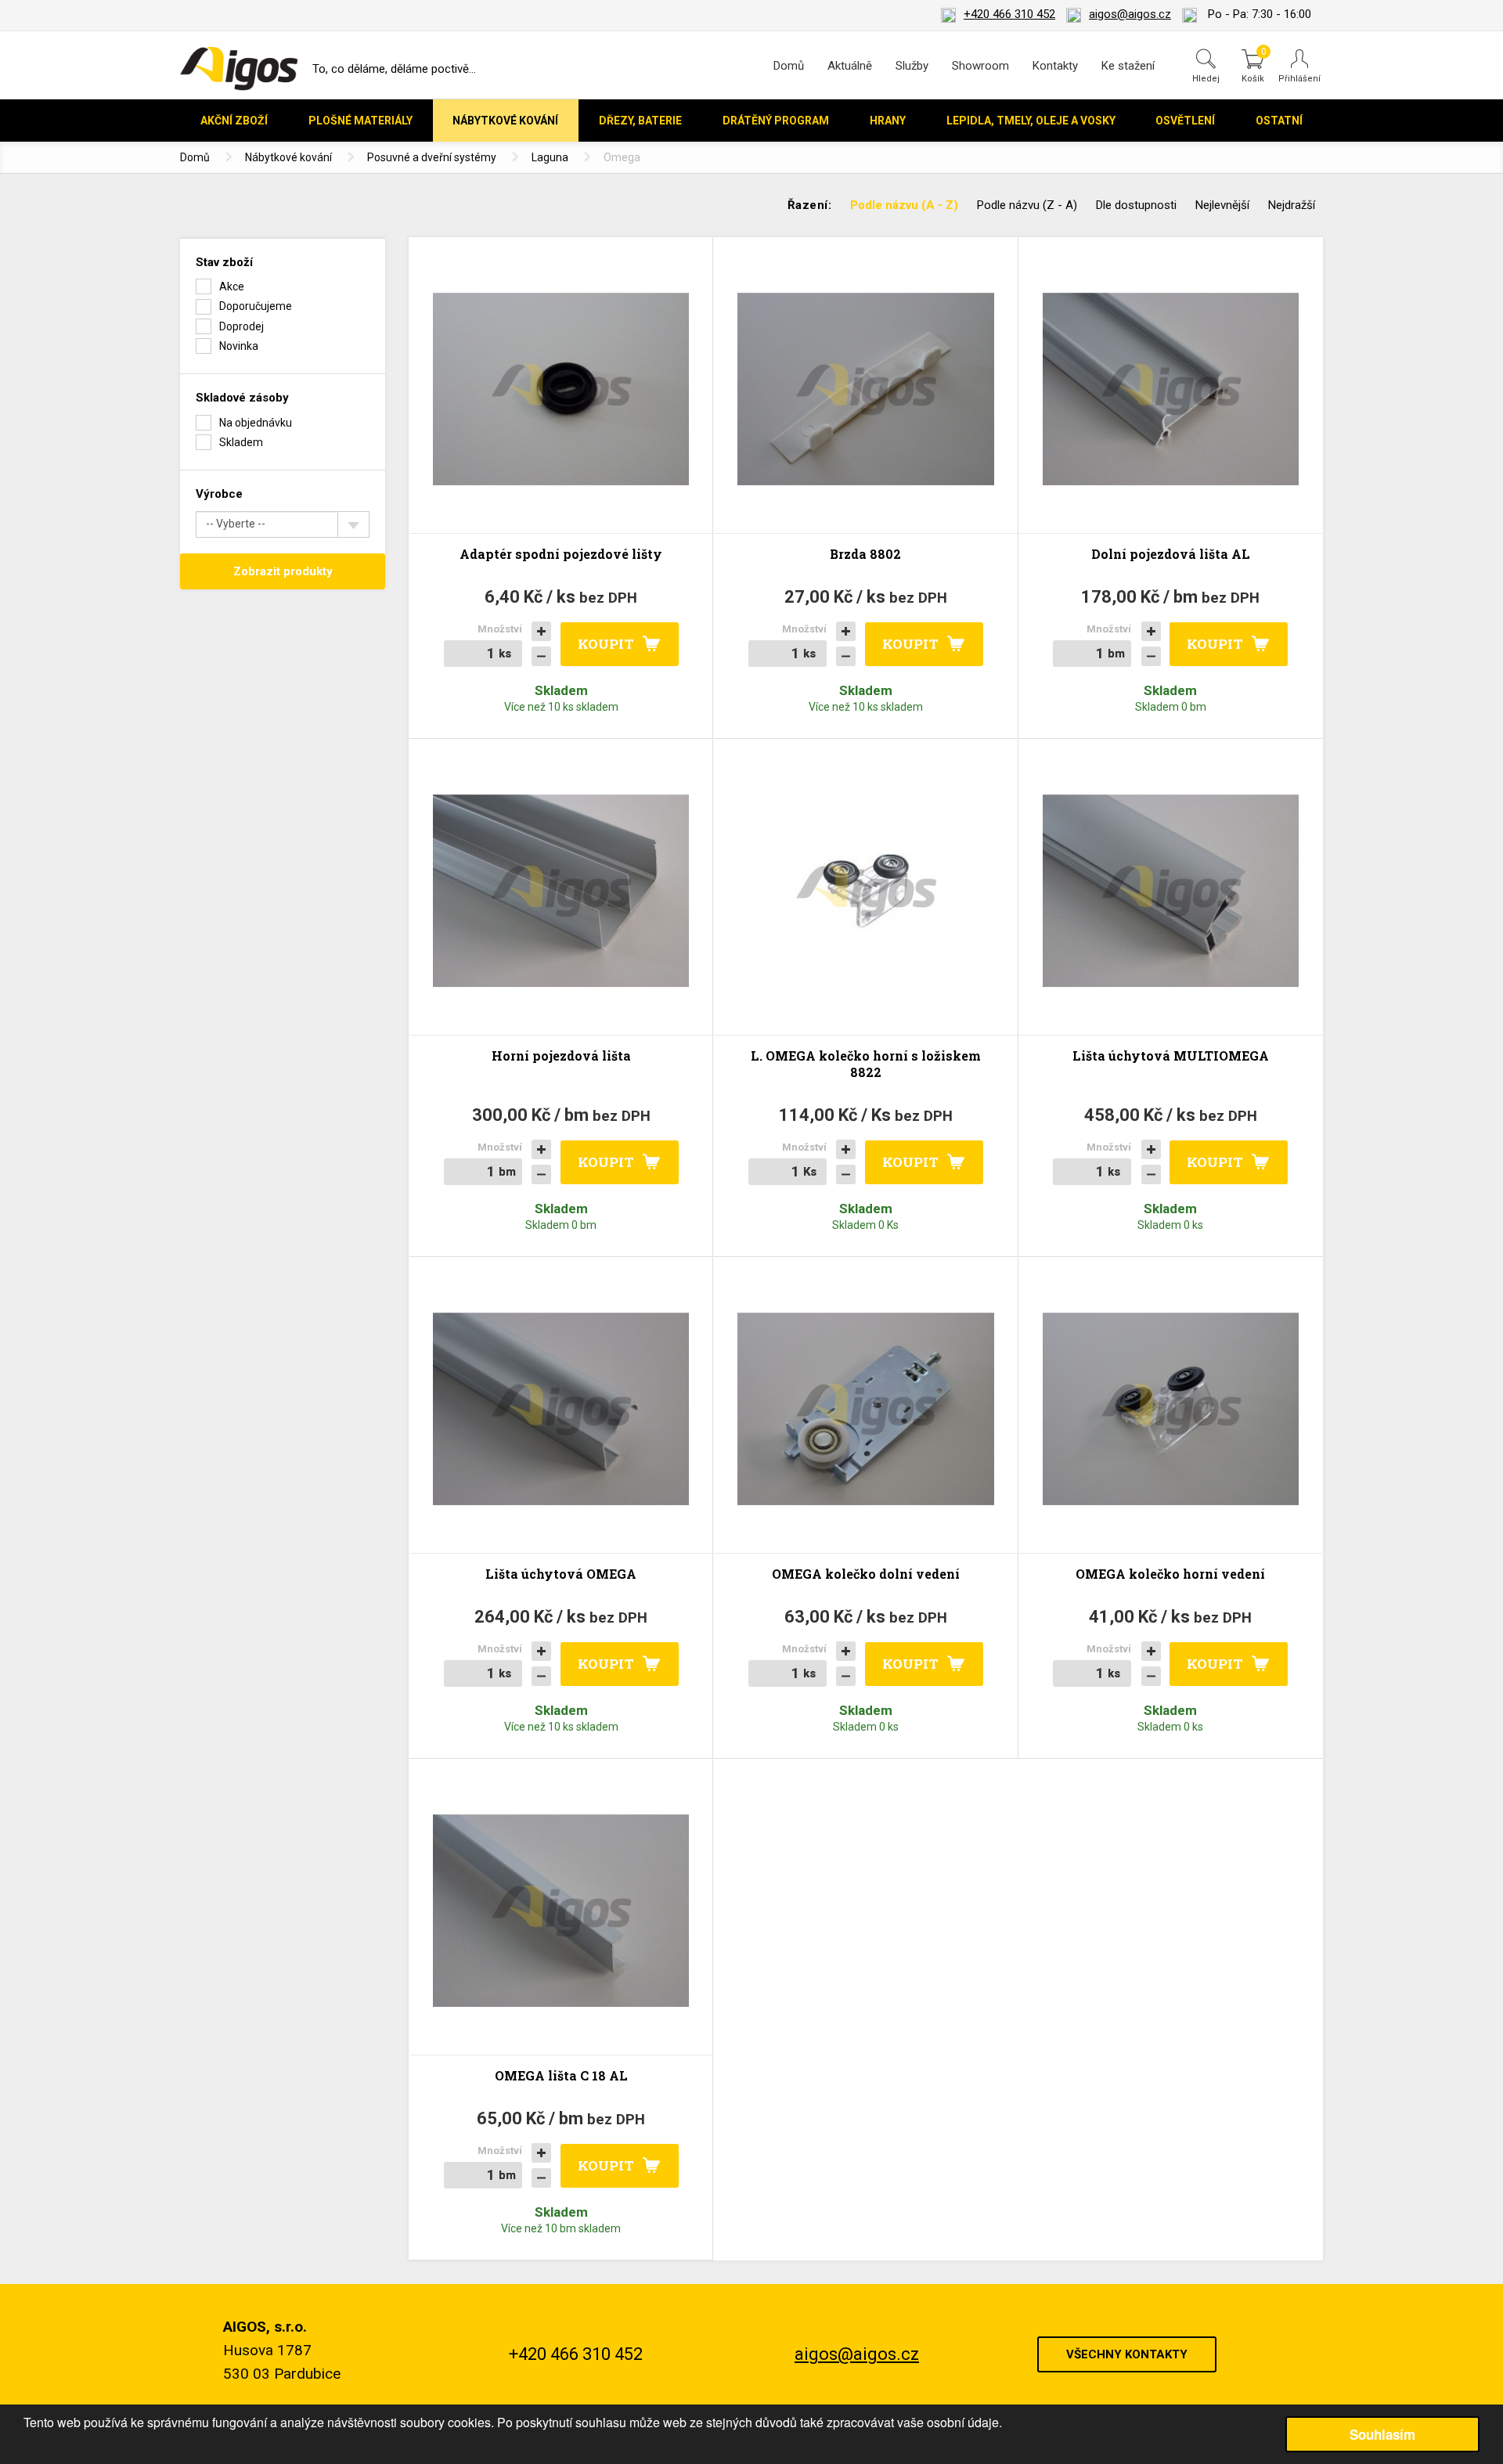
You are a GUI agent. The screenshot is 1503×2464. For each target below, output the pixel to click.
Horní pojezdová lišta (561, 1055)
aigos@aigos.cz (1130, 14)
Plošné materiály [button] (360, 121)
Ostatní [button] (1279, 121)
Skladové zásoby (242, 398)
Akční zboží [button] (234, 121)
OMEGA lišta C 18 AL (561, 2075)
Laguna (550, 157)
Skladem (241, 442)
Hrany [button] (888, 121)
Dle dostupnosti (1136, 205)
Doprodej (241, 326)
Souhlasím (1382, 2434)
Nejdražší (1292, 205)
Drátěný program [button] (776, 121)
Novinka (239, 346)
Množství (500, 629)
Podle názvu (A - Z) (904, 205)
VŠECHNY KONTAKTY (1127, 2354)
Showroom (980, 66)
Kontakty (1055, 66)
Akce (232, 286)
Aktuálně (850, 66)
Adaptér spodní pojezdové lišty (561, 554)
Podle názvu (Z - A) (1027, 205)
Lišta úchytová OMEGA (561, 1574)
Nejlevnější (1222, 205)
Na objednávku (256, 423)
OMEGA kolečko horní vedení (1170, 1574)
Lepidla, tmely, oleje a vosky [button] (1031, 121)
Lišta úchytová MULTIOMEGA (1171, 1055)
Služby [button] (912, 66)
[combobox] (283, 524)
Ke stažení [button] (1128, 66)
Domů (789, 66)
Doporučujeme (256, 306)
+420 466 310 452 (1009, 14)
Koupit (606, 644)
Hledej (1206, 78)
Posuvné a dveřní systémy (432, 157)
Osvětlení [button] (1185, 121)
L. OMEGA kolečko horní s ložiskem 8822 (866, 1064)
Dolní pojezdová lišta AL (1171, 554)
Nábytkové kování (288, 157)
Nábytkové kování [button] (505, 121)
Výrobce (219, 494)
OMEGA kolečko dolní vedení (866, 1574)
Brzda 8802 (865, 554)
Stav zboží (224, 262)
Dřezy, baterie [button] (640, 121)
